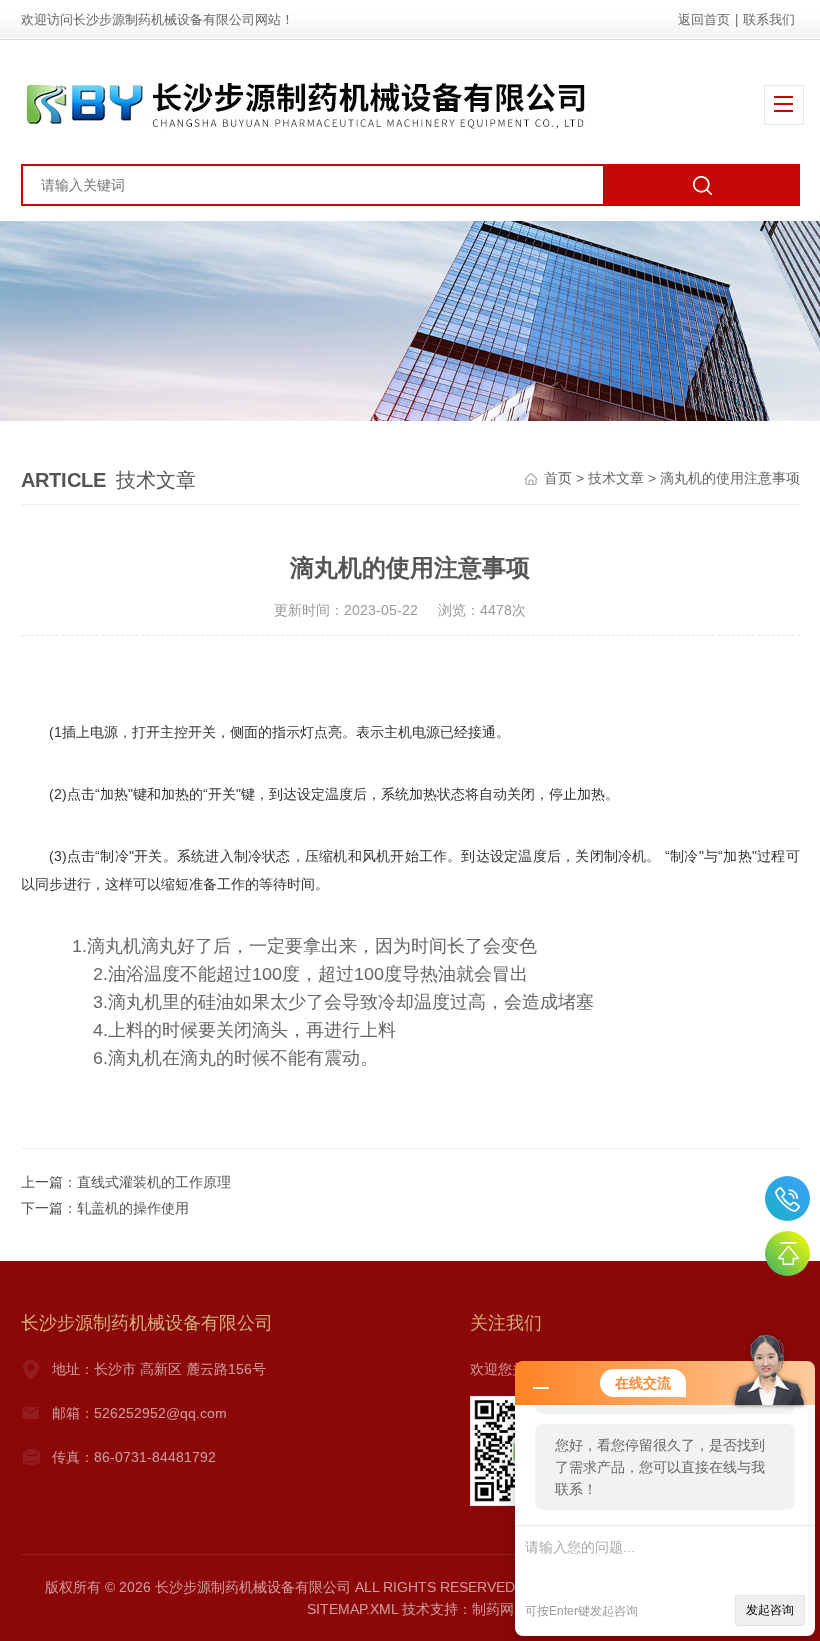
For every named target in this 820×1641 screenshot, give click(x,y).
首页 (558, 478)
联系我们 (769, 19)
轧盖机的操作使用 (133, 1208)
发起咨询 (770, 1610)
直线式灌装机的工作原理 (154, 1182)
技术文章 (616, 478)
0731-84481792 (787, 1198)
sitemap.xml (352, 1609)
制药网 (493, 1609)
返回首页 (704, 19)
